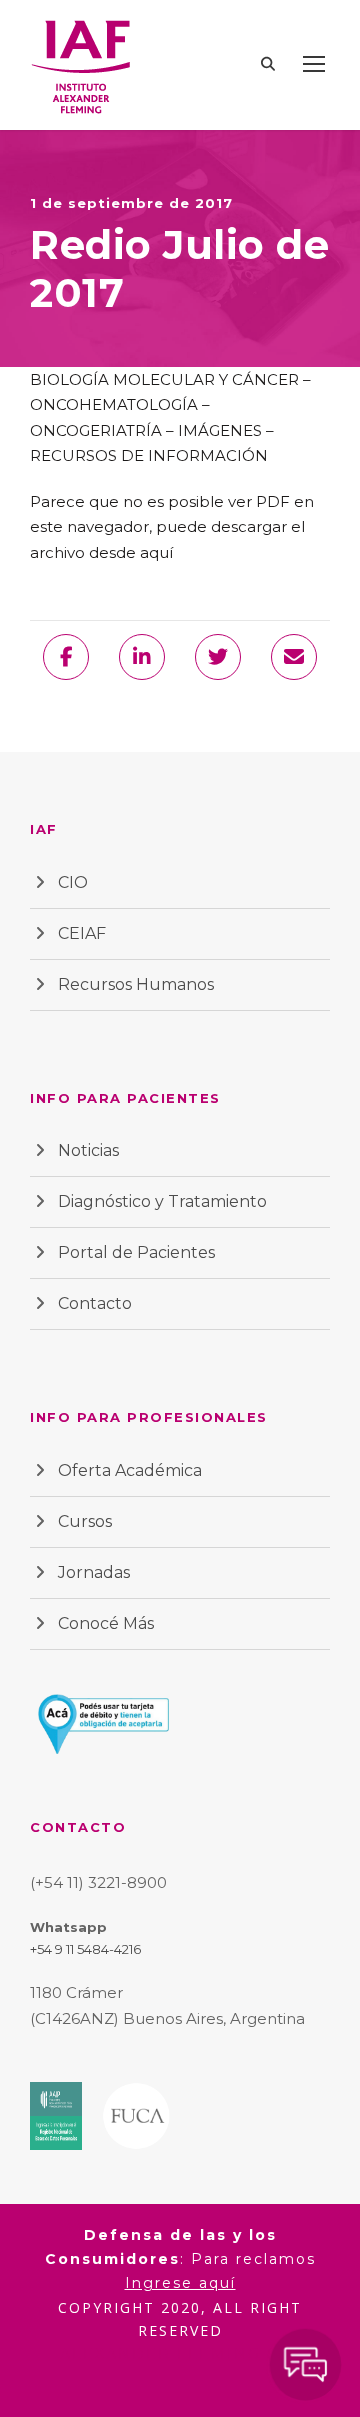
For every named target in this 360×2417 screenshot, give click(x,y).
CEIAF (82, 933)
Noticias (88, 1150)
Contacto (95, 1303)
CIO (73, 882)
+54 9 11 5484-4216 (85, 1949)
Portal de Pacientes (136, 1252)
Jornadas (94, 1572)
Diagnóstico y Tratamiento (162, 1201)
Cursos (85, 1521)
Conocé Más (106, 1623)
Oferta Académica (130, 1470)
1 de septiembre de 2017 (131, 203)
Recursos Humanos (136, 984)
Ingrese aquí (180, 2283)
